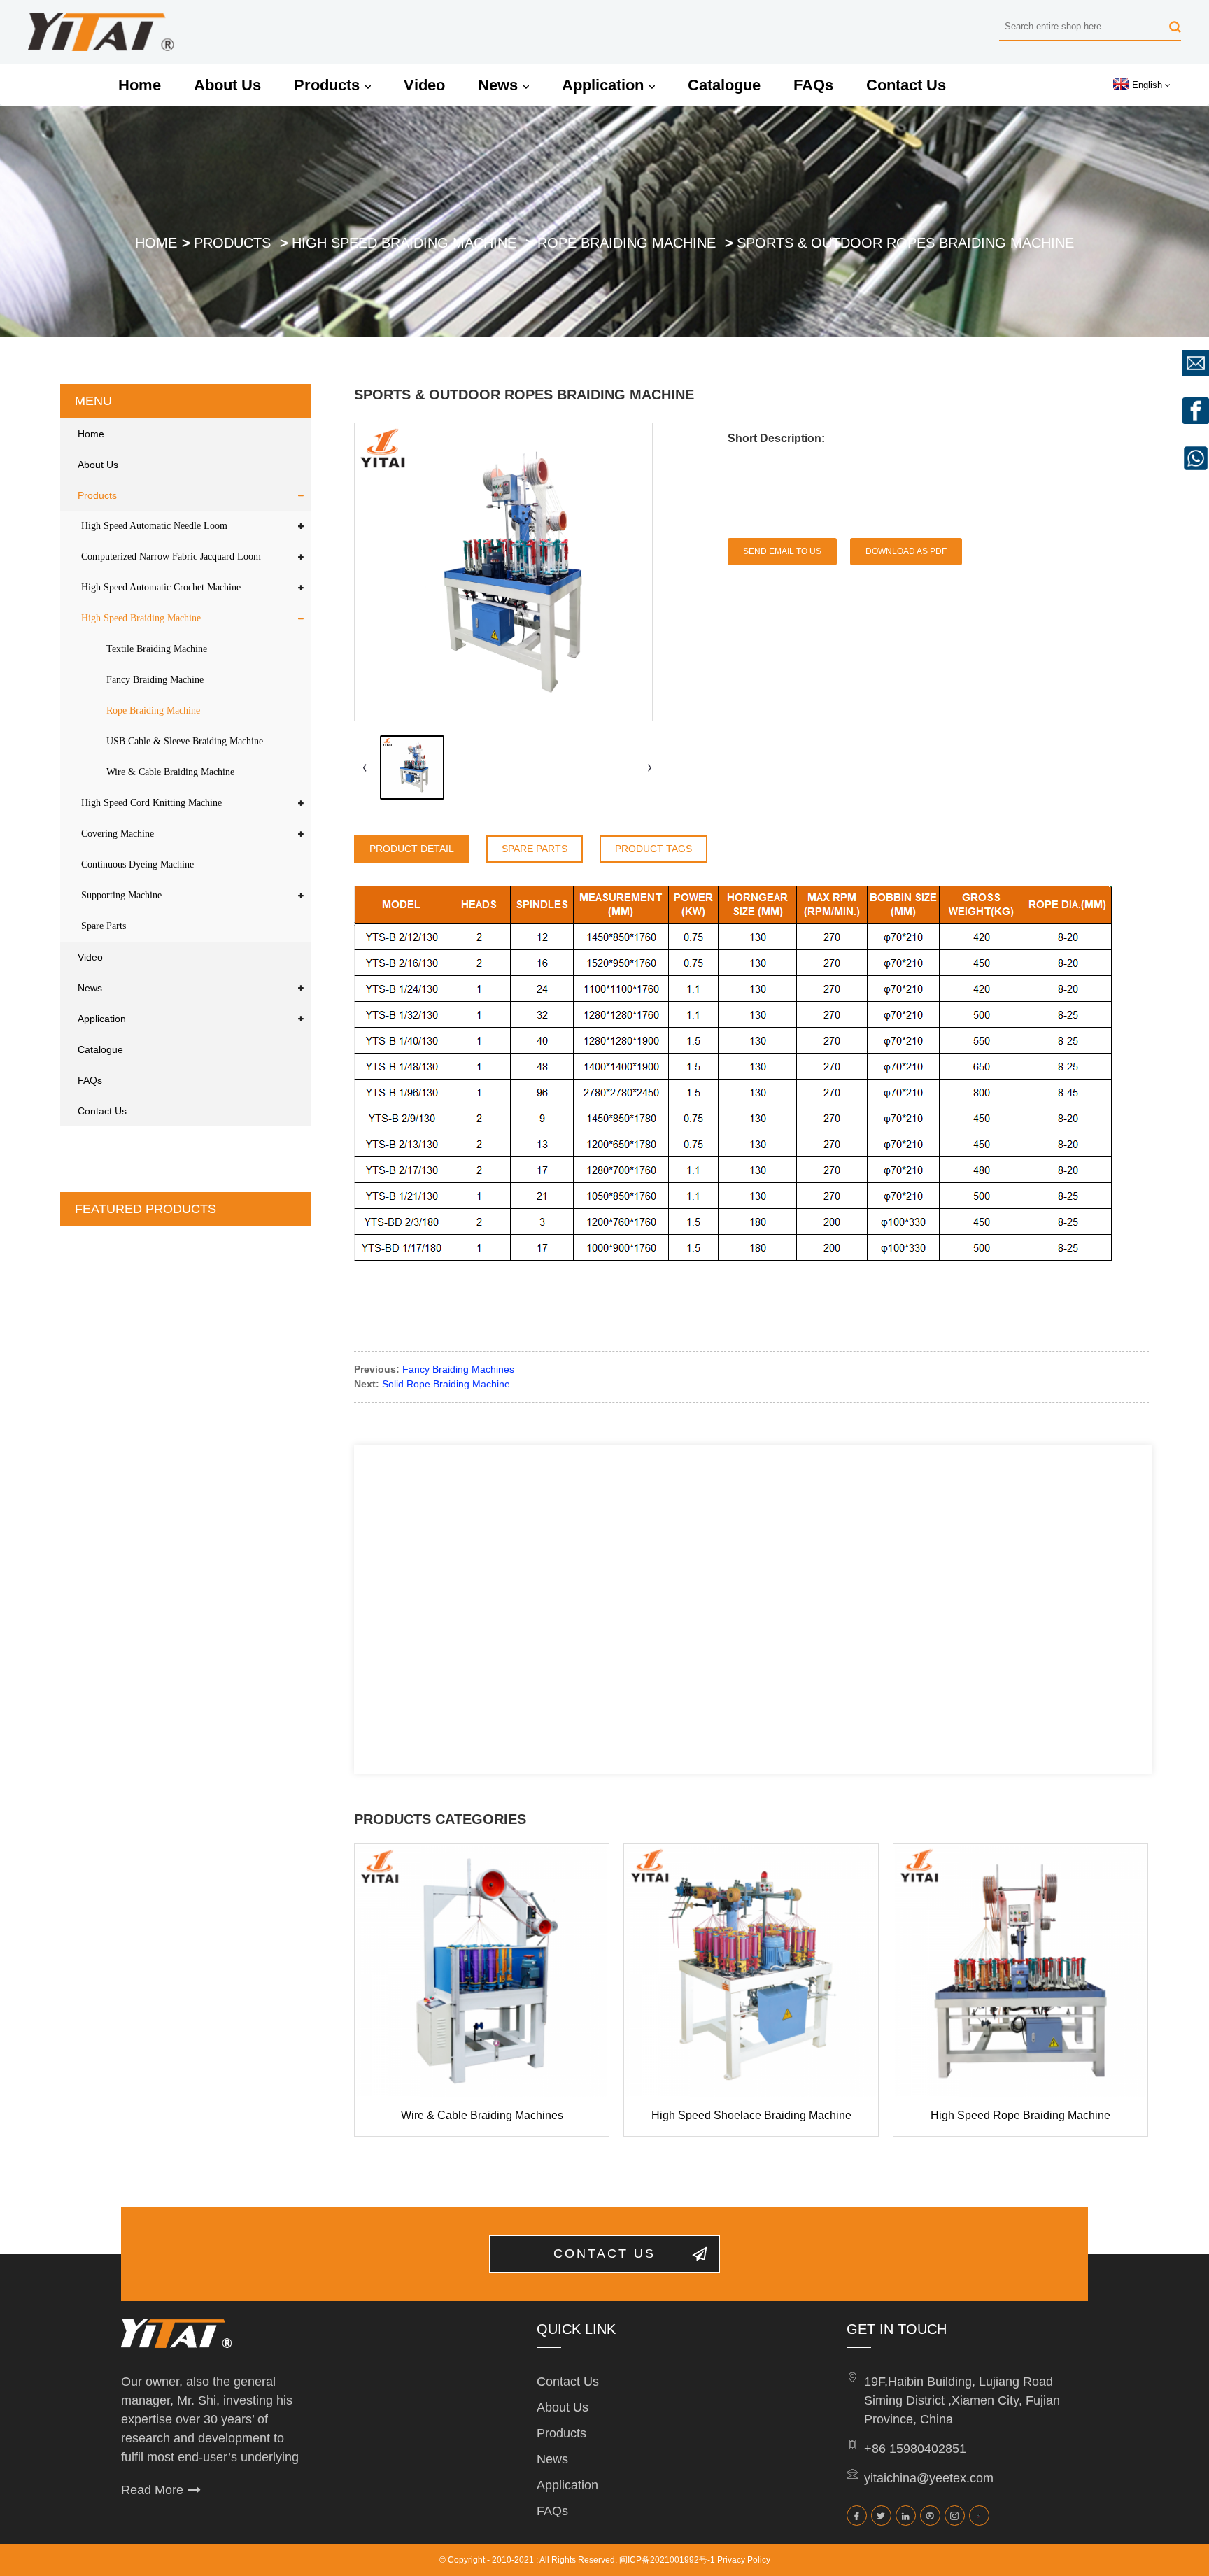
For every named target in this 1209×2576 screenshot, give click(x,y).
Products (327, 85)
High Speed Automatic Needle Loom (154, 526)
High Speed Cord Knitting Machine (151, 803)
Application (603, 85)
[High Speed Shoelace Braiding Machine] (751, 1971)
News (498, 85)
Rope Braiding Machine (627, 243)
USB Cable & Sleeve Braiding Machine (185, 741)
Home (140, 85)
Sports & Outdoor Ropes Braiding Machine (905, 243)
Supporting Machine (121, 895)
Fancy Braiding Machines (458, 1369)
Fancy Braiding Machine (155, 680)
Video (424, 85)
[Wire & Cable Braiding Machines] (482, 1971)
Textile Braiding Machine (157, 649)
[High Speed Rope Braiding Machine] (1020, 1971)
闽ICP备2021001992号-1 (667, 2560)
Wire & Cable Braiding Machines (482, 2115)
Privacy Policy (744, 2560)
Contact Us (906, 85)
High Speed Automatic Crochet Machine (161, 587)
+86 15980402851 (915, 2449)
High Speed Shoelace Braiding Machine (751, 2115)
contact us (604, 2253)
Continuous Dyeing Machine (137, 864)
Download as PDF (906, 551)
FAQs (813, 85)
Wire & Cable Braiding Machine (170, 772)
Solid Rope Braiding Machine (446, 1384)
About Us (227, 85)
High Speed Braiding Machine (404, 243)
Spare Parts (104, 926)
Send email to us (782, 551)
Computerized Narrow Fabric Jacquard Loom (171, 557)
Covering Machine (118, 834)
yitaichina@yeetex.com (929, 2478)
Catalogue (724, 85)
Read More (152, 2490)
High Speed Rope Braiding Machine (1020, 2115)
